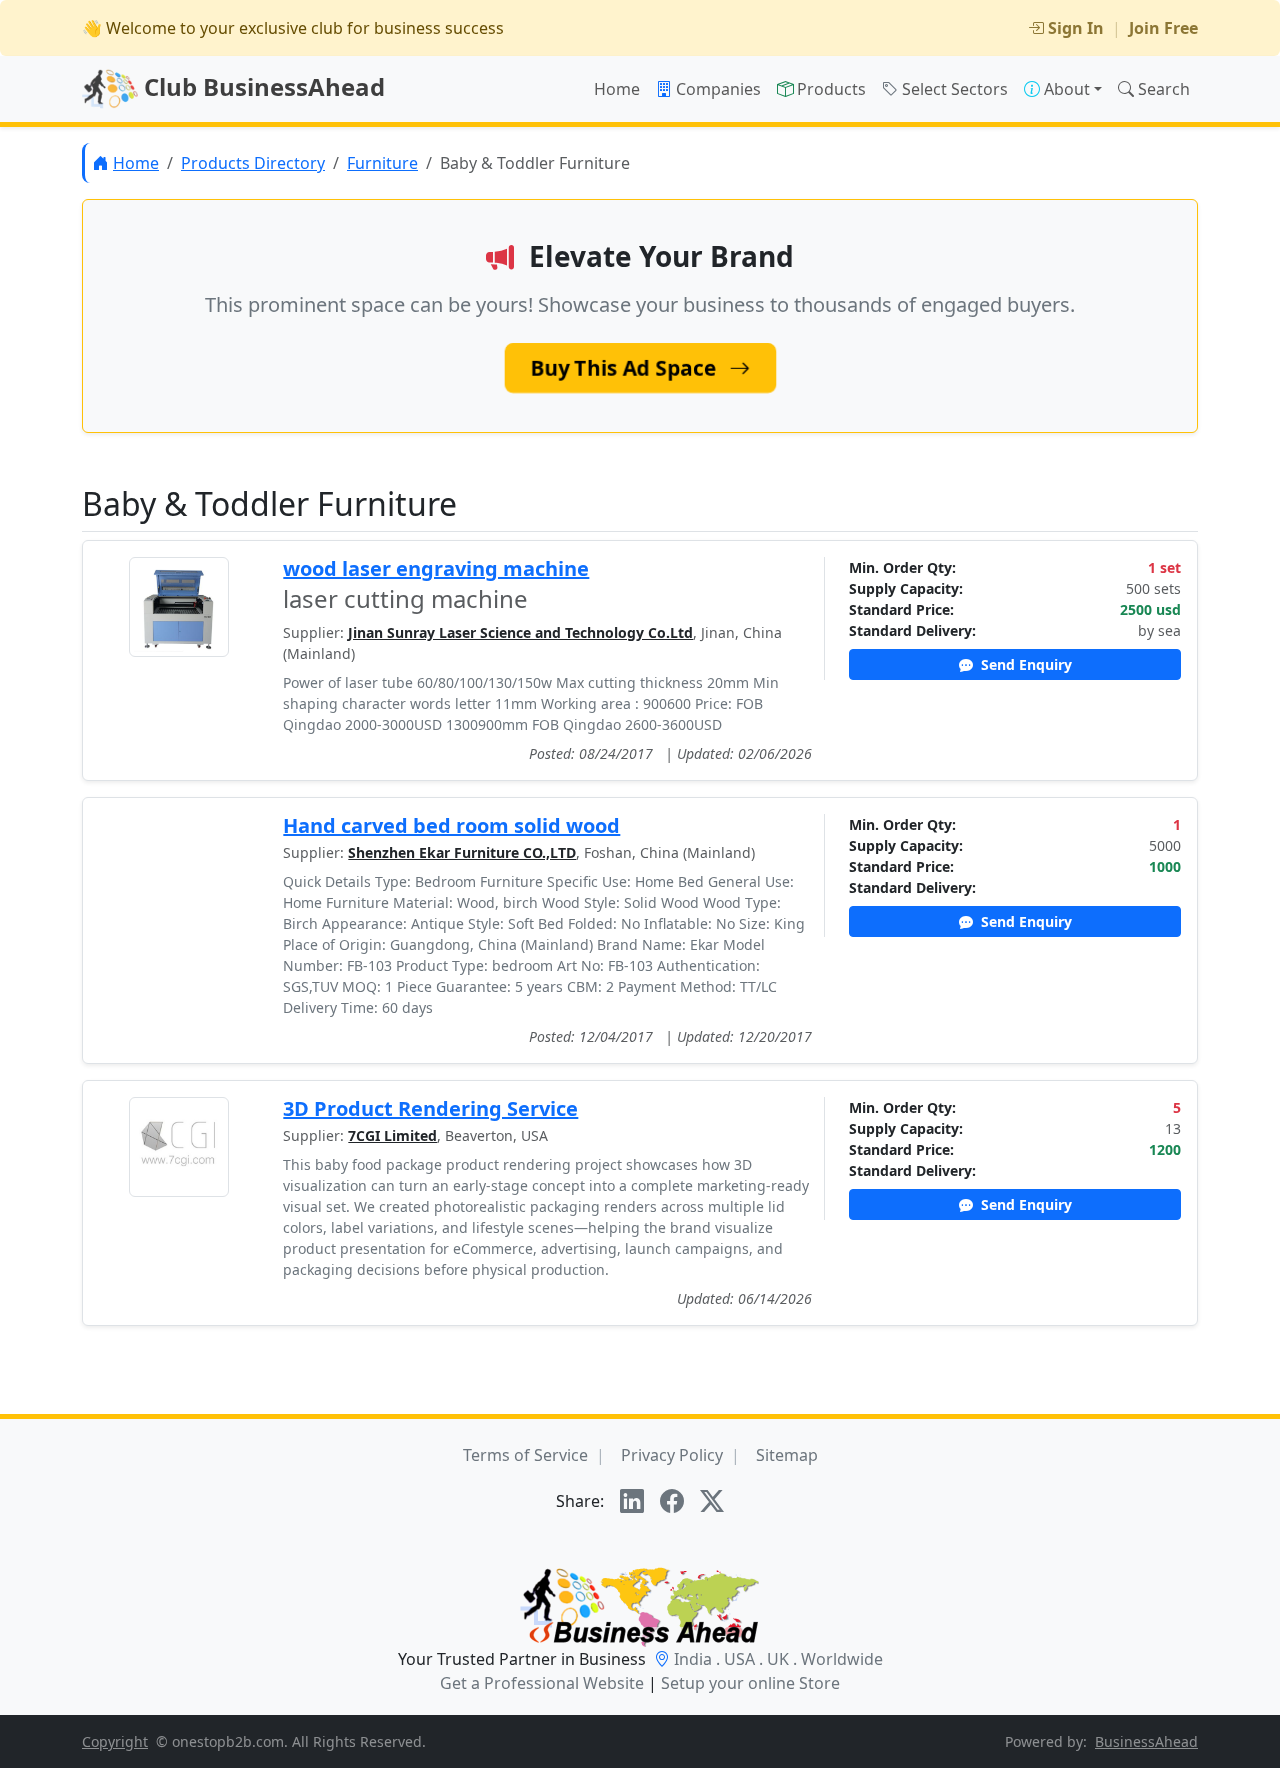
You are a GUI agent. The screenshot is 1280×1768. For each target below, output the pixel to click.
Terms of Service (525, 1455)
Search (1164, 89)
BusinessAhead (1146, 1741)
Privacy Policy (672, 1455)
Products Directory (253, 163)
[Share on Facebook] (672, 1501)
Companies (718, 89)
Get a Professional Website (542, 1683)
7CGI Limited (392, 1135)
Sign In (1076, 28)
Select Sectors (955, 89)
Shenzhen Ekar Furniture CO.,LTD (462, 852)
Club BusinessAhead (261, 86)
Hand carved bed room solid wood (451, 825)
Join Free (1163, 28)
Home (617, 89)
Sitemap (787, 1455)
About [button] (1067, 89)
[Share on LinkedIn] (632, 1501)
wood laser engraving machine (436, 568)
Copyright (115, 1741)
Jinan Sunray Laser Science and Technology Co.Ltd (520, 632)
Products (831, 89)
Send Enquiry (1024, 664)
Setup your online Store (750, 1683)
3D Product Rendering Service (430, 1108)
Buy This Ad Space (626, 368)
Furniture (382, 163)
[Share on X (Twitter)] (712, 1501)
